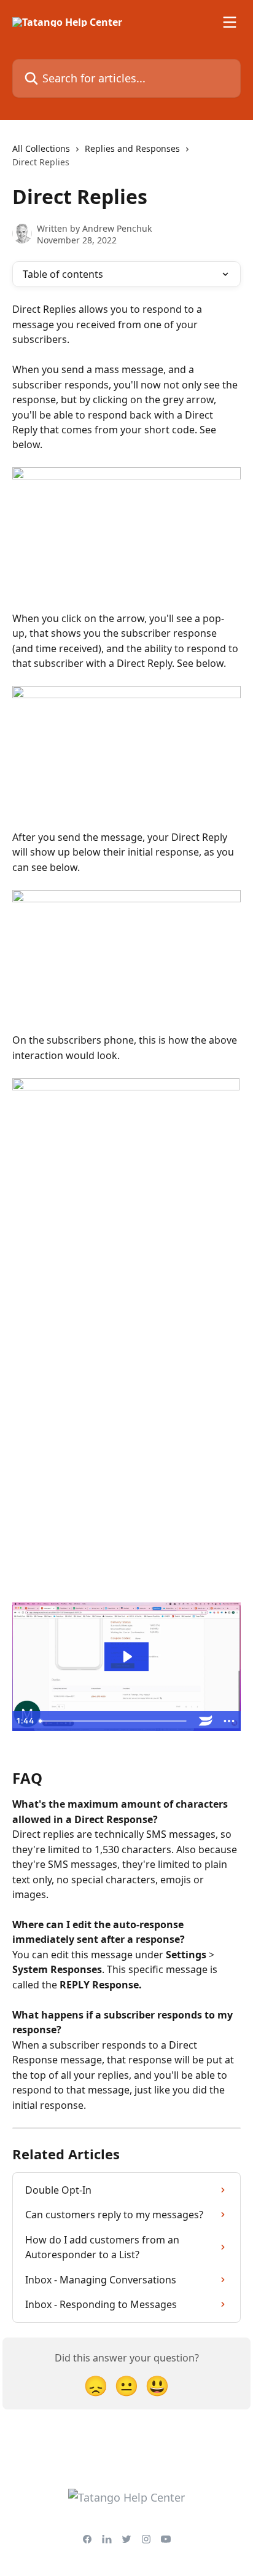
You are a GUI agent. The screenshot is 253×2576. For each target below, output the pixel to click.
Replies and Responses (132, 148)
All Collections (41, 148)
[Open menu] (230, 22)
